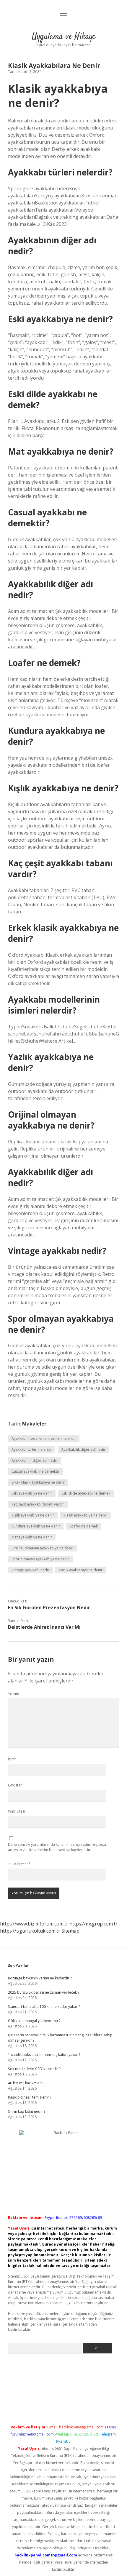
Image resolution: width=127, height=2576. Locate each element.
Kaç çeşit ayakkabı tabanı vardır (38, 1504)
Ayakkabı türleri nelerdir (32, 1449)
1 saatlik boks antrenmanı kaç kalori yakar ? (44, 2055)
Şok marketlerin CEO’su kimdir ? (34, 2069)
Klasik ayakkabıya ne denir (85, 1515)
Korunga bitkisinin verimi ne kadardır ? (40, 1978)
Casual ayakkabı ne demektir (35, 1471)
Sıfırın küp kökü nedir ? (27, 2111)
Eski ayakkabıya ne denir (32, 1493)
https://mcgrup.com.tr (93, 1924)
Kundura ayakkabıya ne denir (36, 1526)
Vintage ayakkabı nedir (30, 1570)
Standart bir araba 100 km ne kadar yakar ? (44, 2007)
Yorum (14, 1694)
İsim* (12, 1759)
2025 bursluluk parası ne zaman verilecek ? (44, 1992)
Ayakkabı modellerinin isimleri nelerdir (44, 1438)
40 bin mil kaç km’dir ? (26, 2083)
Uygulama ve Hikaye (64, 37)
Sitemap (70, 1931)
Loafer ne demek (84, 1526)
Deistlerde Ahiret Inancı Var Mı (44, 1627)
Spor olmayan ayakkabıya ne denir (40, 1559)
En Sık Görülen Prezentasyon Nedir (49, 1607)
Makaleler (34, 1424)
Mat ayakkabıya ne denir (32, 1537)
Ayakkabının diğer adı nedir (34, 1460)
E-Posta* (15, 1785)
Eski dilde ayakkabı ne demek (86, 1493)
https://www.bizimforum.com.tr (34, 1924)
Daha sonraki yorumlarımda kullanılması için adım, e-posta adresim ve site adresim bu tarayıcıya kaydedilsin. (57, 1847)
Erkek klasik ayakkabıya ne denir (38, 1482)
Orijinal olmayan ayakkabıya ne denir (42, 1548)
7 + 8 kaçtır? (19, 1864)
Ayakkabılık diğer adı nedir (83, 1449)
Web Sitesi (17, 1811)
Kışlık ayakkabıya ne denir (33, 1515)
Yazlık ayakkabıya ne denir (81, 1570)
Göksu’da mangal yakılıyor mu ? (34, 2021)
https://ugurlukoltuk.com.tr (30, 1931)
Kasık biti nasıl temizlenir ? (30, 2097)
